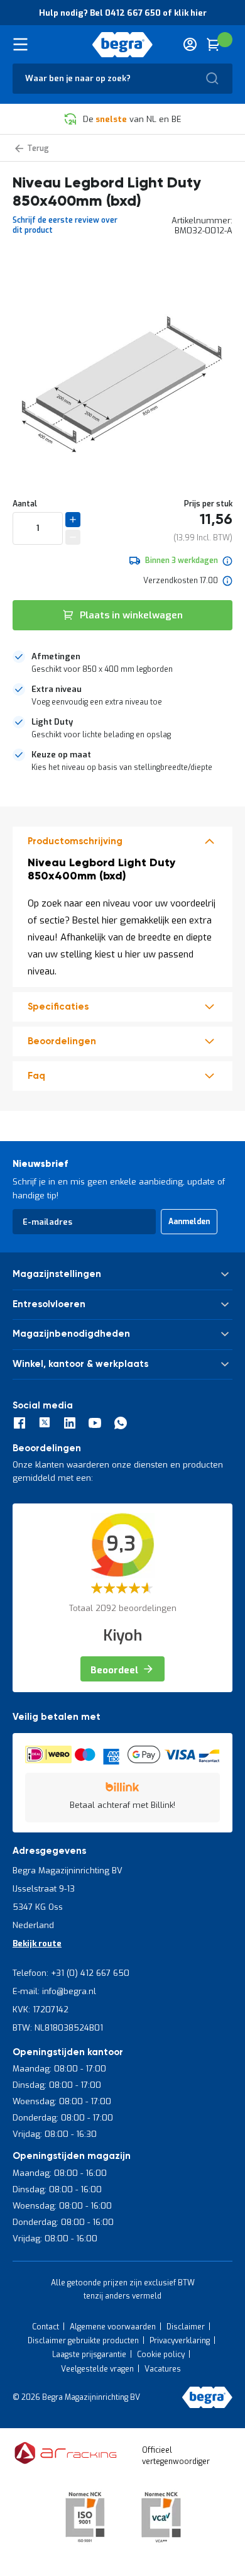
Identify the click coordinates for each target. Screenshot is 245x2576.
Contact (46, 2327)
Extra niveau (57, 689)
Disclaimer (186, 2327)
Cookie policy (161, 2355)
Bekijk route (37, 1943)
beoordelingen (62, 1041)
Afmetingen (56, 656)
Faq (36, 1076)
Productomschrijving (75, 841)
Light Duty (52, 722)
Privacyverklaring (180, 2341)
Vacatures (163, 2369)
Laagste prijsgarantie (89, 2355)
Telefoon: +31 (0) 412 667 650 (71, 1973)
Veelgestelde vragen (97, 2369)
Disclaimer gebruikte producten (83, 2341)
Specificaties (58, 1007)
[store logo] (123, 45)
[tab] (122, 663)
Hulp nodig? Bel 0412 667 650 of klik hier (123, 13)
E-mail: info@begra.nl (54, 1991)
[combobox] (122, 79)
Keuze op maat (61, 755)
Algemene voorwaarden (113, 2327)
